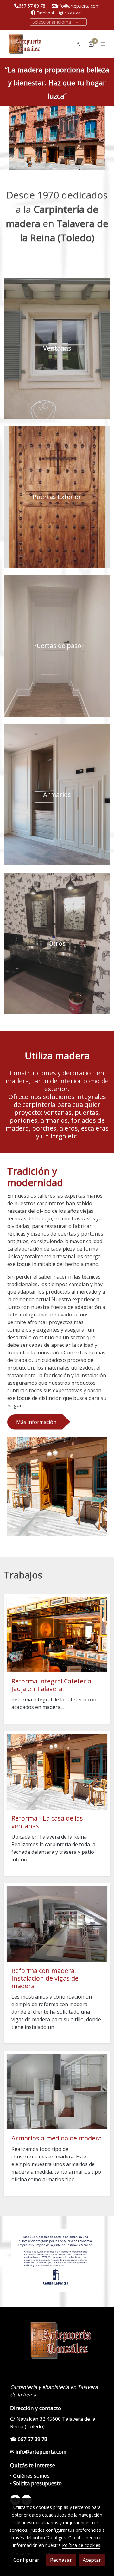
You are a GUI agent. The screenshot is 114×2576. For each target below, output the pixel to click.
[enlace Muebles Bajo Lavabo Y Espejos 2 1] (57, 943)
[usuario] (78, 44)
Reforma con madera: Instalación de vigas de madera (45, 1978)
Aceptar (92, 2560)
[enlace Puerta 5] (57, 497)
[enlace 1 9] (57, 348)
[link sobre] (57, 2343)
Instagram (72, 13)
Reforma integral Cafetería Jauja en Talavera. (51, 1685)
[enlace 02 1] (57, 645)
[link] (25, 44)
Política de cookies (81, 2545)
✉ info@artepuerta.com (38, 2452)
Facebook (46, 13)
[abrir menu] (103, 44)
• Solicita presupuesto (36, 2483)
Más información (36, 1422)
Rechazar (61, 2560)
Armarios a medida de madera (57, 2138)
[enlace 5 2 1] (57, 794)
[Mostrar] (56, 2260)
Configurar (26, 2560)
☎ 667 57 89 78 (29, 2439)
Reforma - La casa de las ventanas (47, 1822)
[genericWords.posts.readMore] (57, 1634)
